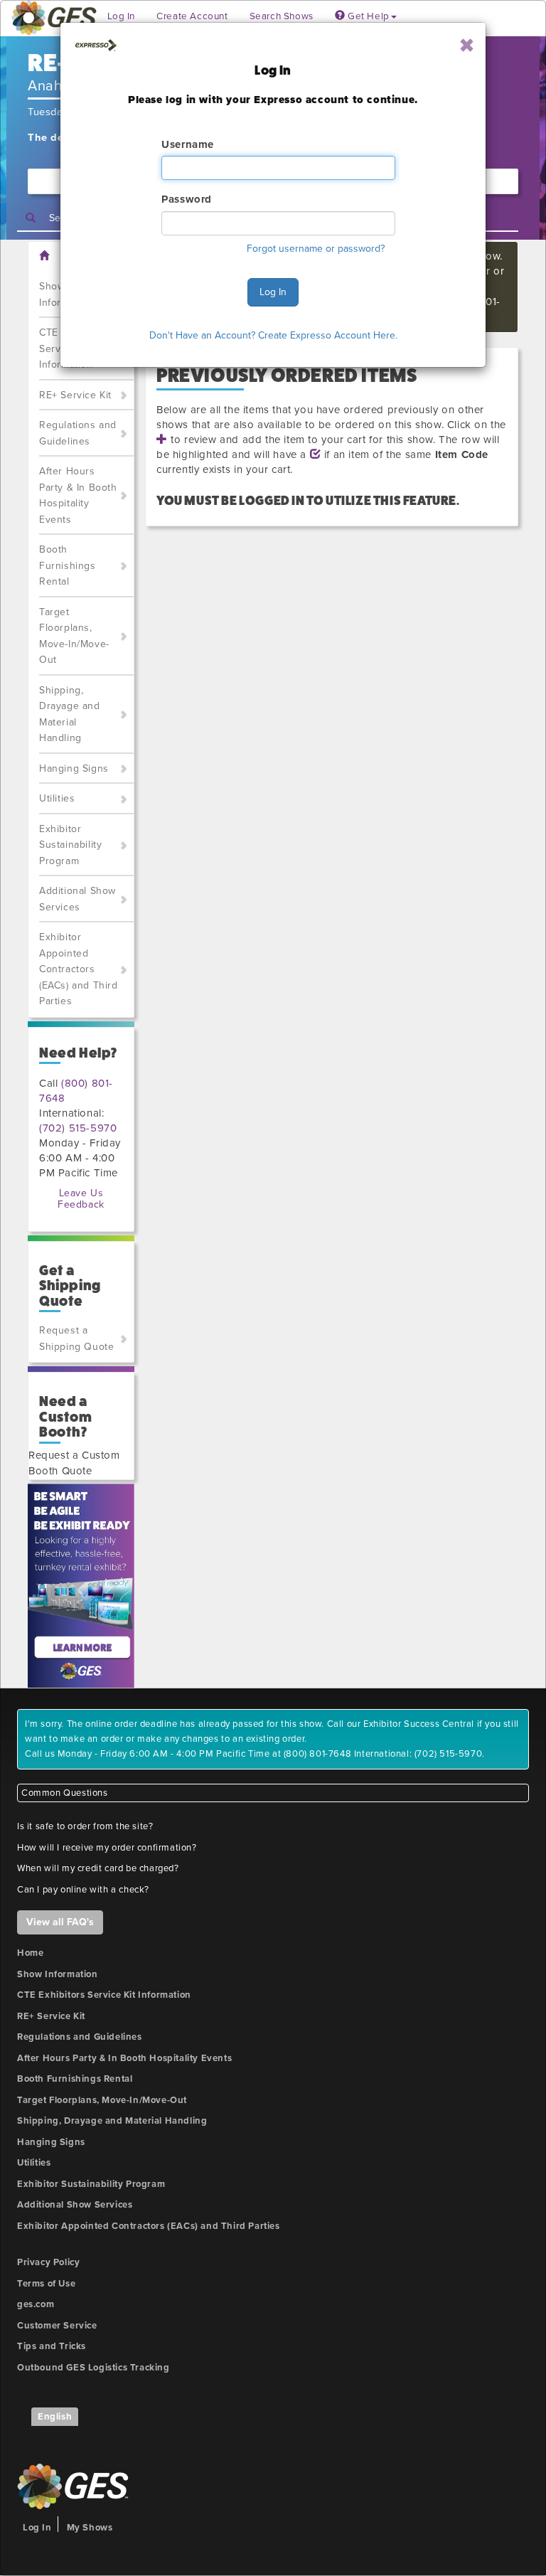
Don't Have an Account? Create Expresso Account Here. (273, 335)
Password (187, 199)
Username (188, 144)
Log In (273, 292)
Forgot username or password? (316, 249)
